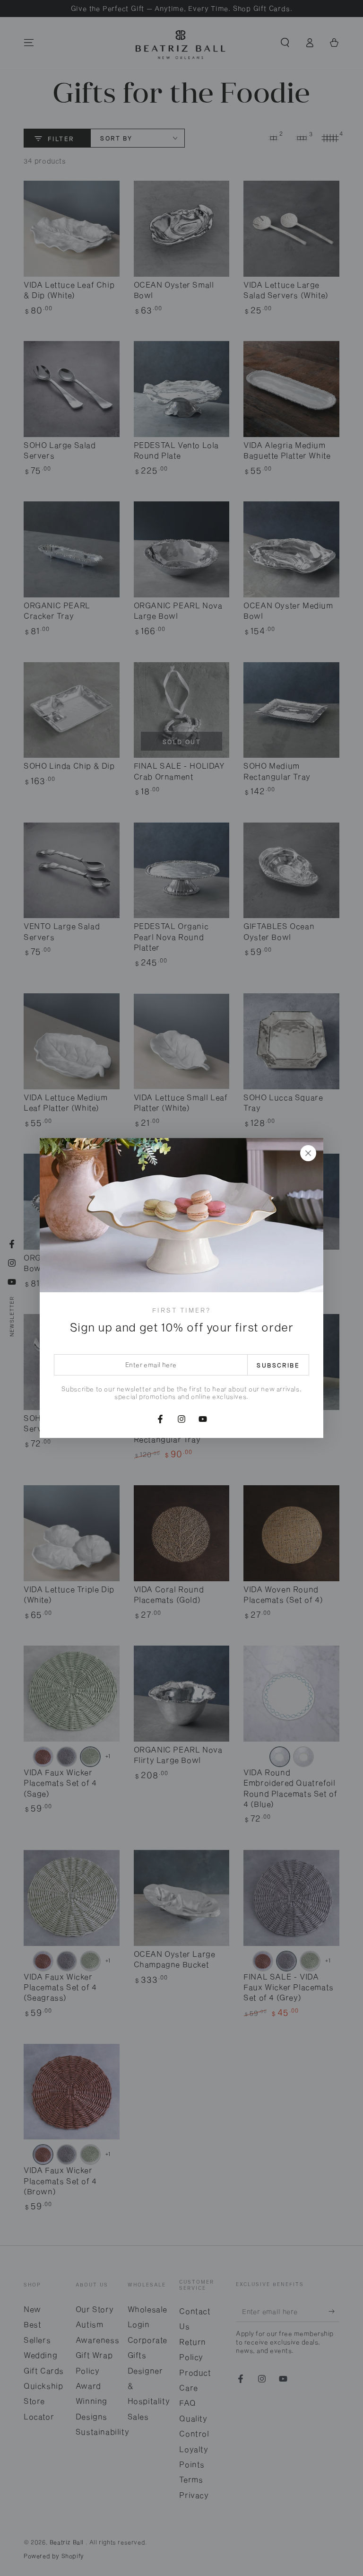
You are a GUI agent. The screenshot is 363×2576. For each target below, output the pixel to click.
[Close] (308, 1153)
